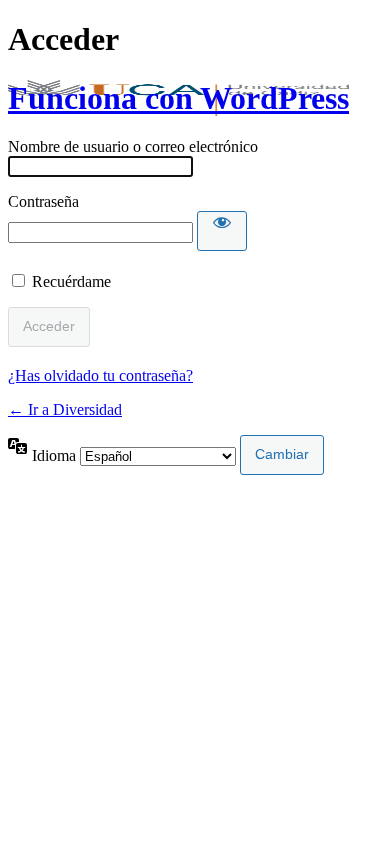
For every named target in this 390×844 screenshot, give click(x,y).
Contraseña (43, 201)
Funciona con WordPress (178, 98)
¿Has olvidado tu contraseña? (100, 375)
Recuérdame (71, 281)
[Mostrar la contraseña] (222, 231)
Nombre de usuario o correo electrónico (133, 146)
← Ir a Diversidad (65, 409)
